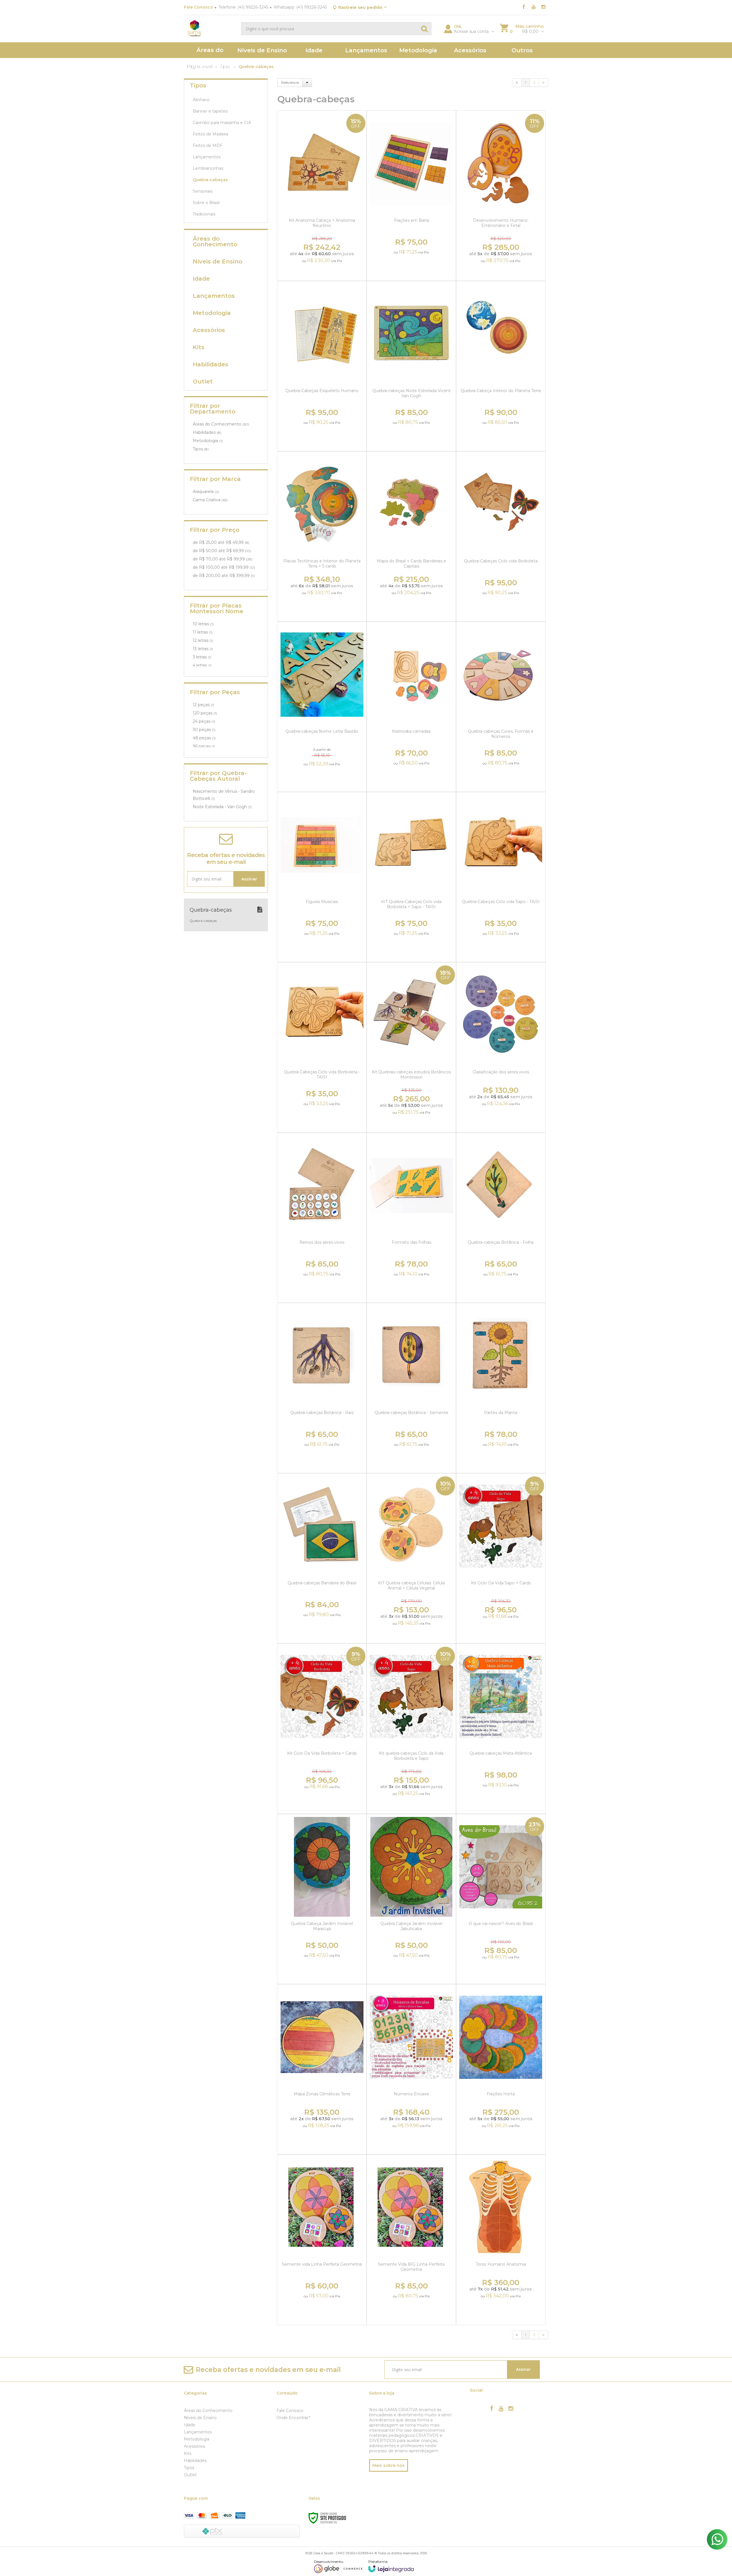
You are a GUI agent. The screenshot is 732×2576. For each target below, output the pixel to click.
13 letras (203, 649)
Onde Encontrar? (294, 2418)
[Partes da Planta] (501, 1388)
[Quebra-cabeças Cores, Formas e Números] (501, 707)
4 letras (202, 665)
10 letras (203, 624)
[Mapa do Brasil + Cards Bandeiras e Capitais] (411, 536)
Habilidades (207, 432)
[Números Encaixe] (411, 2069)
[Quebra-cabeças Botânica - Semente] (411, 1388)
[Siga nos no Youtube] (534, 7)
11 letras (203, 632)
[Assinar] (249, 879)
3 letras (202, 657)
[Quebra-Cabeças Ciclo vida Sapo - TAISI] (501, 877)
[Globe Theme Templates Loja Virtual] (338, 2566)
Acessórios (194, 2446)
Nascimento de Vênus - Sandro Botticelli (224, 795)
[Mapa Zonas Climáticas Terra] (322, 2069)
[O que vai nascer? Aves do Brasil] (501, 1899)
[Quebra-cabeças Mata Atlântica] (501, 1729)
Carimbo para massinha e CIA (222, 123)
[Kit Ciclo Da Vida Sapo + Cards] (501, 1558)
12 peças (203, 705)
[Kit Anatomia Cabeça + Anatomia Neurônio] (322, 196)
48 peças (204, 738)
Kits (188, 2453)
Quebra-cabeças (210, 180)
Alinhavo (201, 100)
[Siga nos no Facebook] (524, 7)
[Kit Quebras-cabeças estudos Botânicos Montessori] (411, 1047)
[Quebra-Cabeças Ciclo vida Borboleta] (501, 536)
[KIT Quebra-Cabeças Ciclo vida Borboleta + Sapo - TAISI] (411, 877)
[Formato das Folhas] (411, 1218)
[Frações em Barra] (411, 196)
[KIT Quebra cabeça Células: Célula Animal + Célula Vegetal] (411, 1558)
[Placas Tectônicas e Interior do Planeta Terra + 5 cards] (322, 536)
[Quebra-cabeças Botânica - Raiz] (322, 1388)
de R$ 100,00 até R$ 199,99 (224, 567)
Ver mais (323, 269)
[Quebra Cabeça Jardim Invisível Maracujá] (322, 1899)
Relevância (290, 82)
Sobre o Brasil (206, 203)
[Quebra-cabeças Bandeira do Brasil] (322, 1558)
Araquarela (206, 492)
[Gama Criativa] (210, 29)
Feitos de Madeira (210, 134)
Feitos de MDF (208, 145)
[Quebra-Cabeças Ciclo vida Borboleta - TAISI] (322, 1047)
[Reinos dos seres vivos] (322, 1218)
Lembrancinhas (208, 168)
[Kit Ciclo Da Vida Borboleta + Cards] (322, 1729)
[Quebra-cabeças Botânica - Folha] (501, 1218)
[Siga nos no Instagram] (543, 7)
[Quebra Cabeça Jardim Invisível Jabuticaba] (411, 1899)
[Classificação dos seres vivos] (501, 1047)
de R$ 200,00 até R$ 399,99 (224, 576)
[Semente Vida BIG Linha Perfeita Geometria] (411, 2240)
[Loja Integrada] (391, 2566)
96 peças (204, 746)
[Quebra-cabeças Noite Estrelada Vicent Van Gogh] (411, 366)
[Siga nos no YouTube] (501, 2409)
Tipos (201, 449)
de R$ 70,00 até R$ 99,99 (223, 559)
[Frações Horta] (501, 2069)
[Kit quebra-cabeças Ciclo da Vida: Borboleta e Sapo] (411, 1729)
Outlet (190, 2475)
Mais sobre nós (388, 2465)
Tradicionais (204, 214)
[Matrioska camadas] (411, 707)
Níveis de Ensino (200, 2418)
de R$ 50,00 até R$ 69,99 (222, 551)
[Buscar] (424, 29)
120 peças (205, 713)
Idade (190, 2425)
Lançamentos (207, 157)
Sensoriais (203, 191)
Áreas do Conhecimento (221, 424)
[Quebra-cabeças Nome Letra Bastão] (322, 707)
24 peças (204, 721)
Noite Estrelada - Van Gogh (222, 807)
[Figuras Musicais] (322, 877)
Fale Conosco (198, 7)
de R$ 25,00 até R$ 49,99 (221, 542)
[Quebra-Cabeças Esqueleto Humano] (322, 366)
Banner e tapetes (210, 111)
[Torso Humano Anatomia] (501, 2240)
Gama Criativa (210, 500)
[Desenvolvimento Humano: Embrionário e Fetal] (501, 196)
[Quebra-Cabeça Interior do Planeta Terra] (501, 366)
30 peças (204, 730)
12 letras (203, 640)
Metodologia (208, 441)
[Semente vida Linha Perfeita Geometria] (322, 2240)
